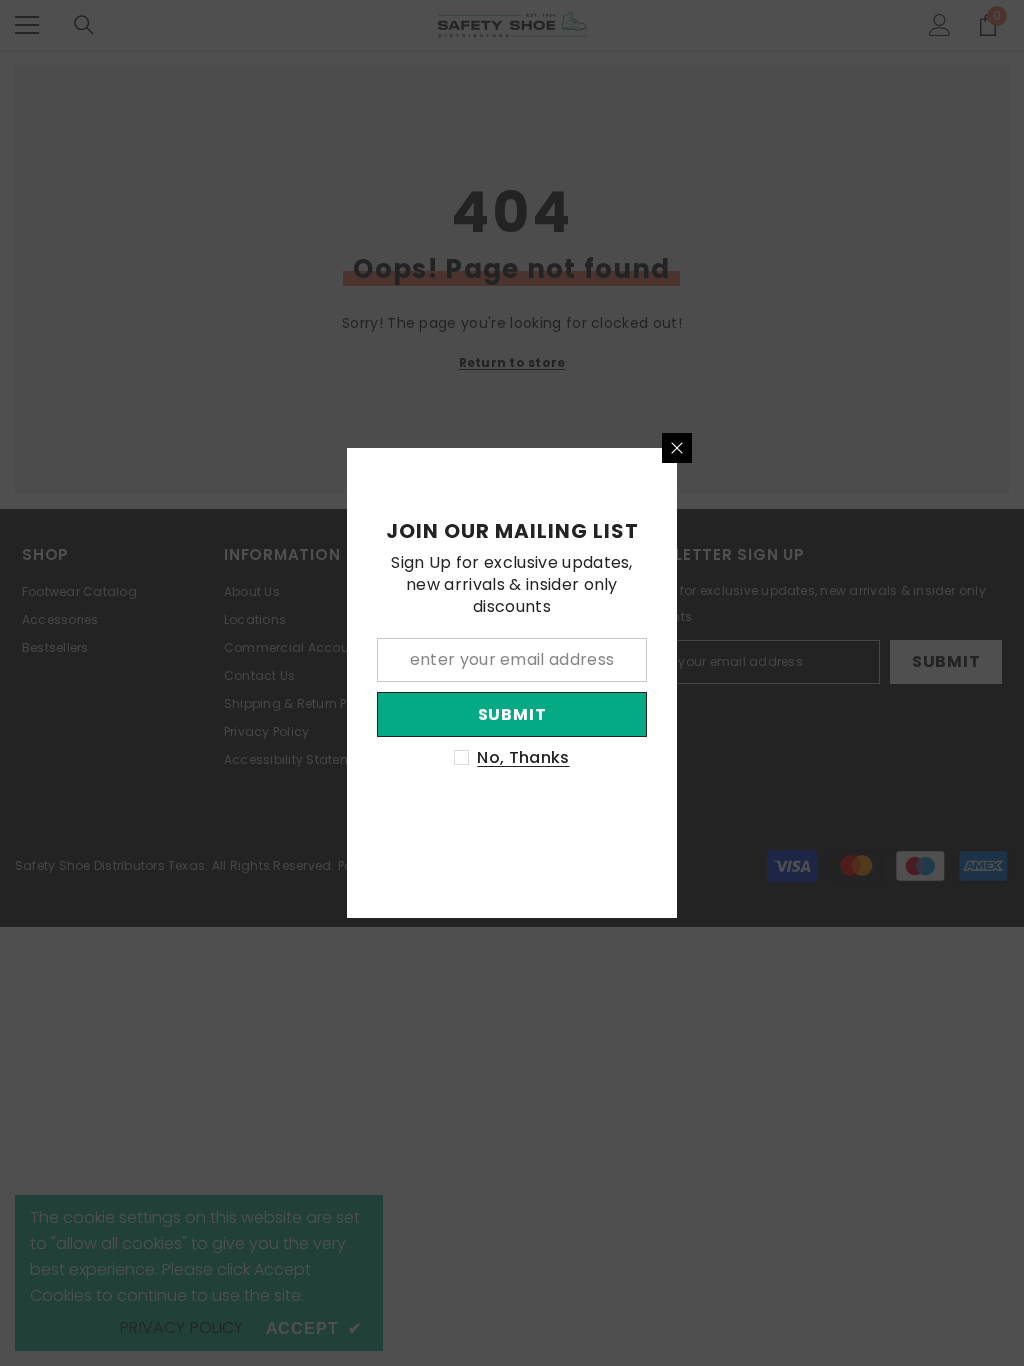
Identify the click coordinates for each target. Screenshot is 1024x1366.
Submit (512, 714)
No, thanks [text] (523, 758)
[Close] (677, 448)
